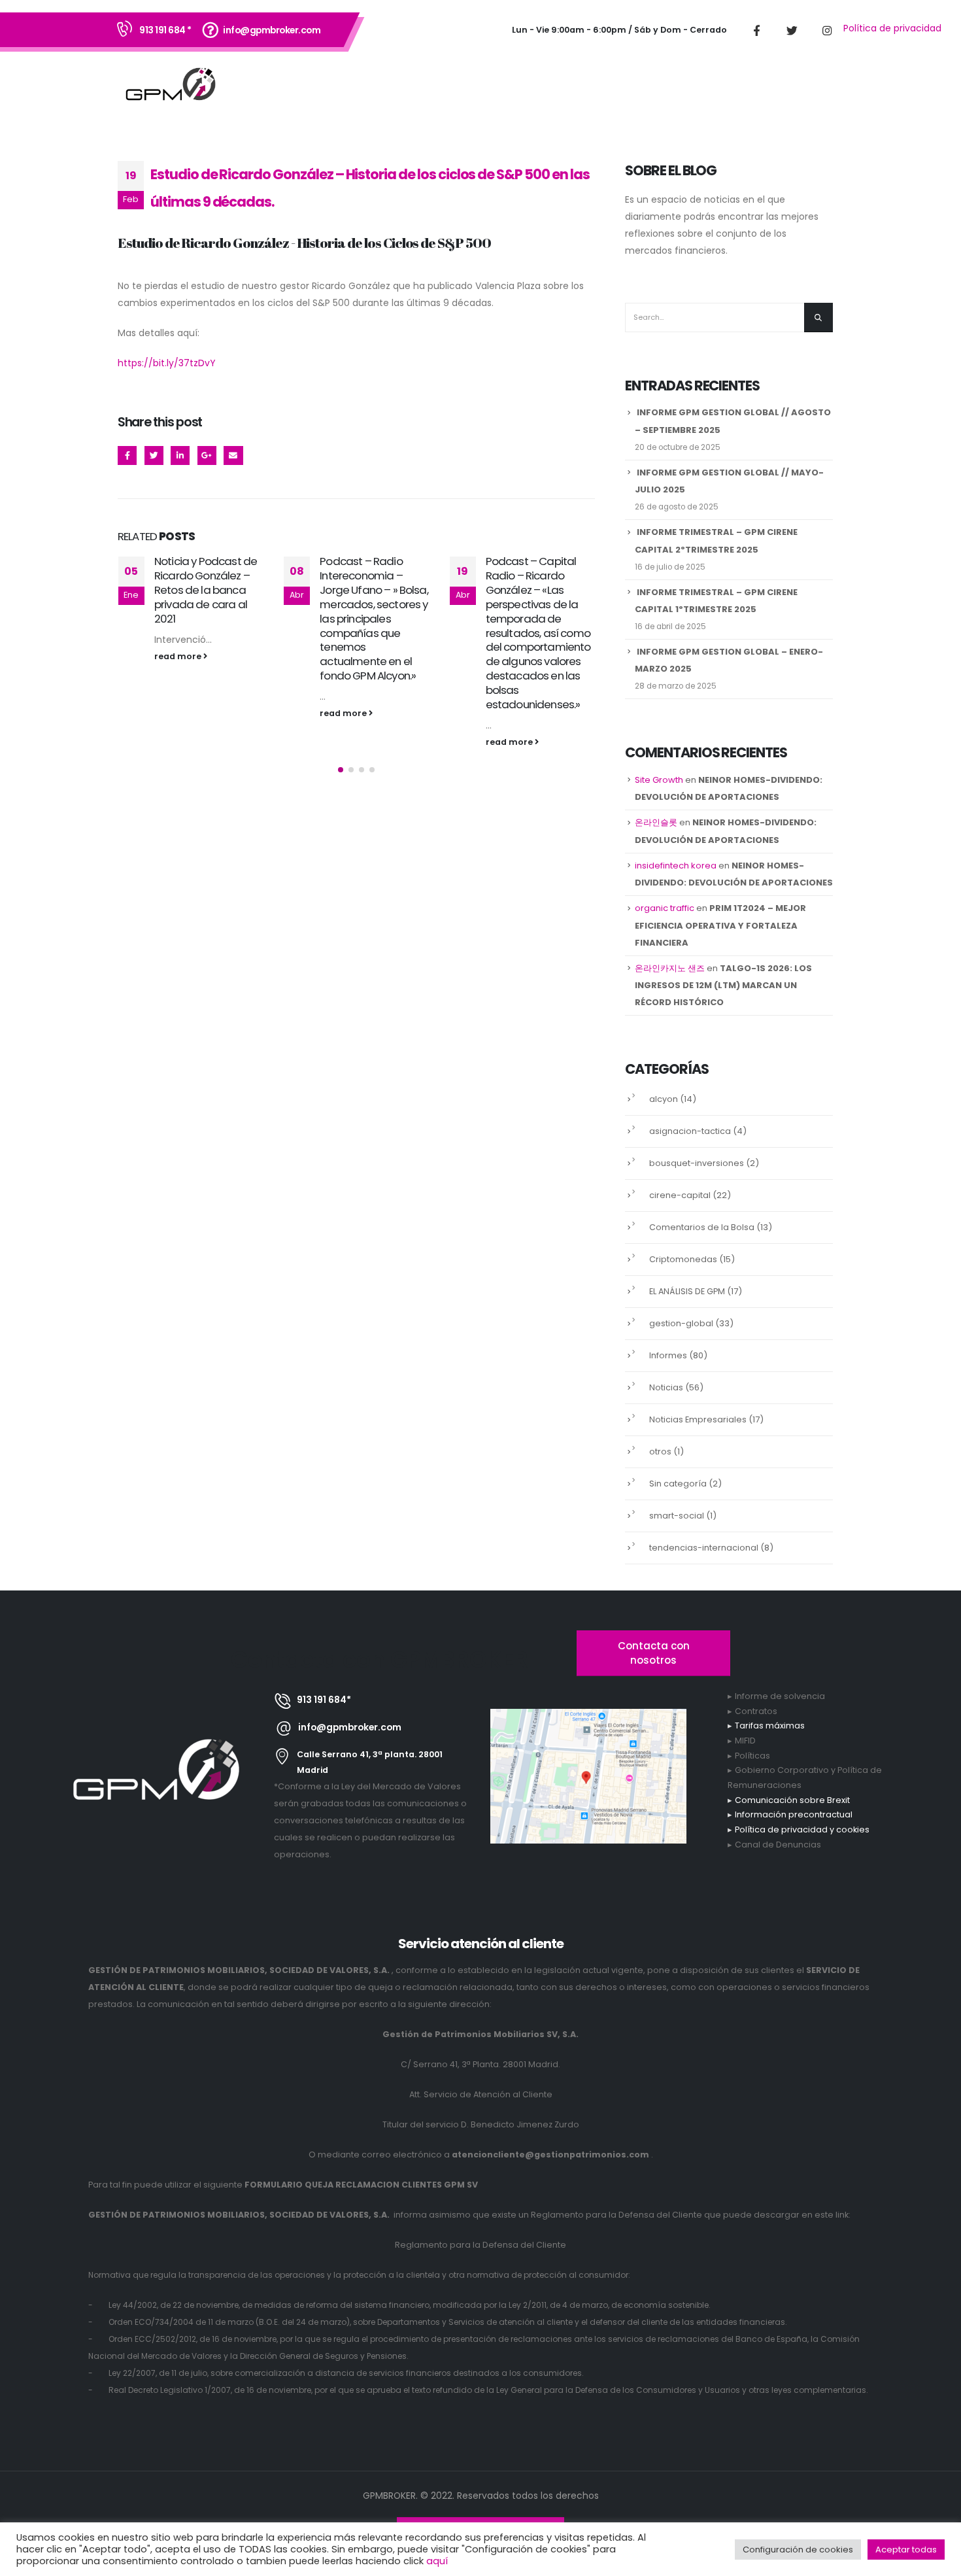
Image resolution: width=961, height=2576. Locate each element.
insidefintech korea (676, 866)
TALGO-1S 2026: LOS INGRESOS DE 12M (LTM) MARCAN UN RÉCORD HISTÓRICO (723, 985)
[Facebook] (756, 30)
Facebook (127, 455)
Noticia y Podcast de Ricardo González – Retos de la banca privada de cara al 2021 (206, 590)
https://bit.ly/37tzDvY (167, 363)
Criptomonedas (683, 1259)
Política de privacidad (892, 28)
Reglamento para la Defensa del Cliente (480, 2245)
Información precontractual (794, 1814)
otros (660, 1451)
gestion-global (681, 1323)
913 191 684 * (165, 30)
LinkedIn (180, 455)
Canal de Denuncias (778, 1845)
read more (179, 656)
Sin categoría (678, 1484)
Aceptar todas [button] (906, 2550)
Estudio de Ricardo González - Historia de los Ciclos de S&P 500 (304, 243)
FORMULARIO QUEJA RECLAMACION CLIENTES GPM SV (361, 2185)
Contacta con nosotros (654, 1653)
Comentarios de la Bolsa (702, 1227)
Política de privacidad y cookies (802, 1829)
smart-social (677, 1516)
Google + (207, 455)
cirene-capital (680, 1195)
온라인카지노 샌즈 (670, 968)
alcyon (664, 1099)
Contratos (756, 1711)
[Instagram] (827, 30)
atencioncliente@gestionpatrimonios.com (550, 2155)
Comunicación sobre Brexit (792, 1800)
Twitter (154, 455)
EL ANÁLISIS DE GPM (687, 1291)
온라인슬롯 (656, 822)
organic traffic (665, 908)
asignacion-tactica (690, 1131)
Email (233, 455)
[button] (341, 770)
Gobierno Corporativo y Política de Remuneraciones (805, 1777)
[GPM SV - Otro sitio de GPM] (171, 86)
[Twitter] (792, 30)
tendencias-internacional (704, 1548)
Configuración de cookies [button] (798, 2550)
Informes (668, 1355)
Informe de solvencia (780, 1696)
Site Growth (659, 780)
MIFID (745, 1741)
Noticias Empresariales (698, 1419)
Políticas (752, 1756)
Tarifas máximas (770, 1726)
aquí (437, 2561)
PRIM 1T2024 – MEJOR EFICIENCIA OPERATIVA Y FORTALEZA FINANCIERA (720, 925)
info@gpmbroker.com (272, 30)
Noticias (666, 1387)
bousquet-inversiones (697, 1163)
